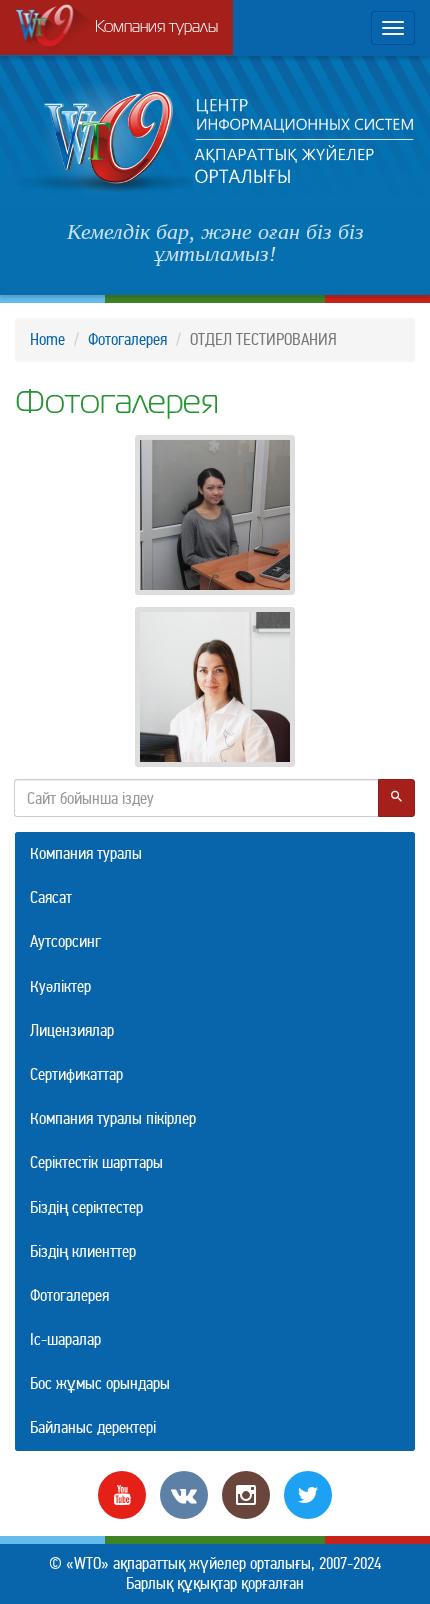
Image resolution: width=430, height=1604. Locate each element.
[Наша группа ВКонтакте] (184, 1493)
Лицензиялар (72, 1030)
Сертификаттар (76, 1074)
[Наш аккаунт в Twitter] (308, 1493)
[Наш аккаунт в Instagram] (246, 1493)
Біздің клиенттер (83, 1251)
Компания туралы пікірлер (113, 1118)
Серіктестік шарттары (96, 1162)
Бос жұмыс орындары (100, 1383)
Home (47, 339)
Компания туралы (156, 28)
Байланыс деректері (93, 1427)
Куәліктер (60, 986)
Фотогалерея (127, 339)
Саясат (51, 897)
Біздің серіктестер (86, 1207)
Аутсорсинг (65, 941)
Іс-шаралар (65, 1339)
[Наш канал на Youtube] (122, 1493)
